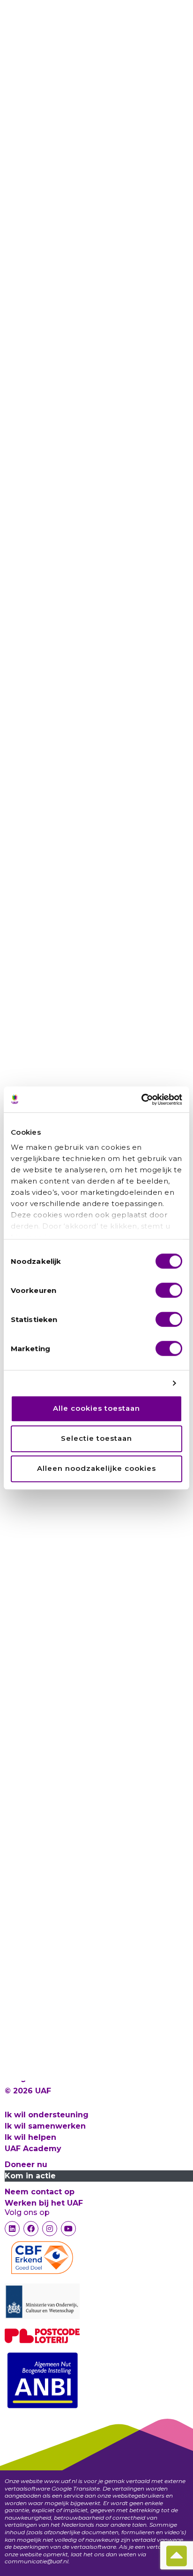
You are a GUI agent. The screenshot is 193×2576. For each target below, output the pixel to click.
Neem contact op (40, 2192)
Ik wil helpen (30, 2137)
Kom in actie (30, 2176)
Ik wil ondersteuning (47, 2115)
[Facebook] (31, 2229)
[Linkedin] (12, 2229)
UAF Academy (33, 2149)
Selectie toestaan (96, 1439)
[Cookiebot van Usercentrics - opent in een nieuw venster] (141, 1100)
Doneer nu (26, 2165)
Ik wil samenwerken (45, 2126)
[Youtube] (68, 2229)
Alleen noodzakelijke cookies (96, 1469)
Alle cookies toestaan (96, 1409)
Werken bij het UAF (44, 2203)
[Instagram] (50, 2229)
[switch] (169, 1290)
